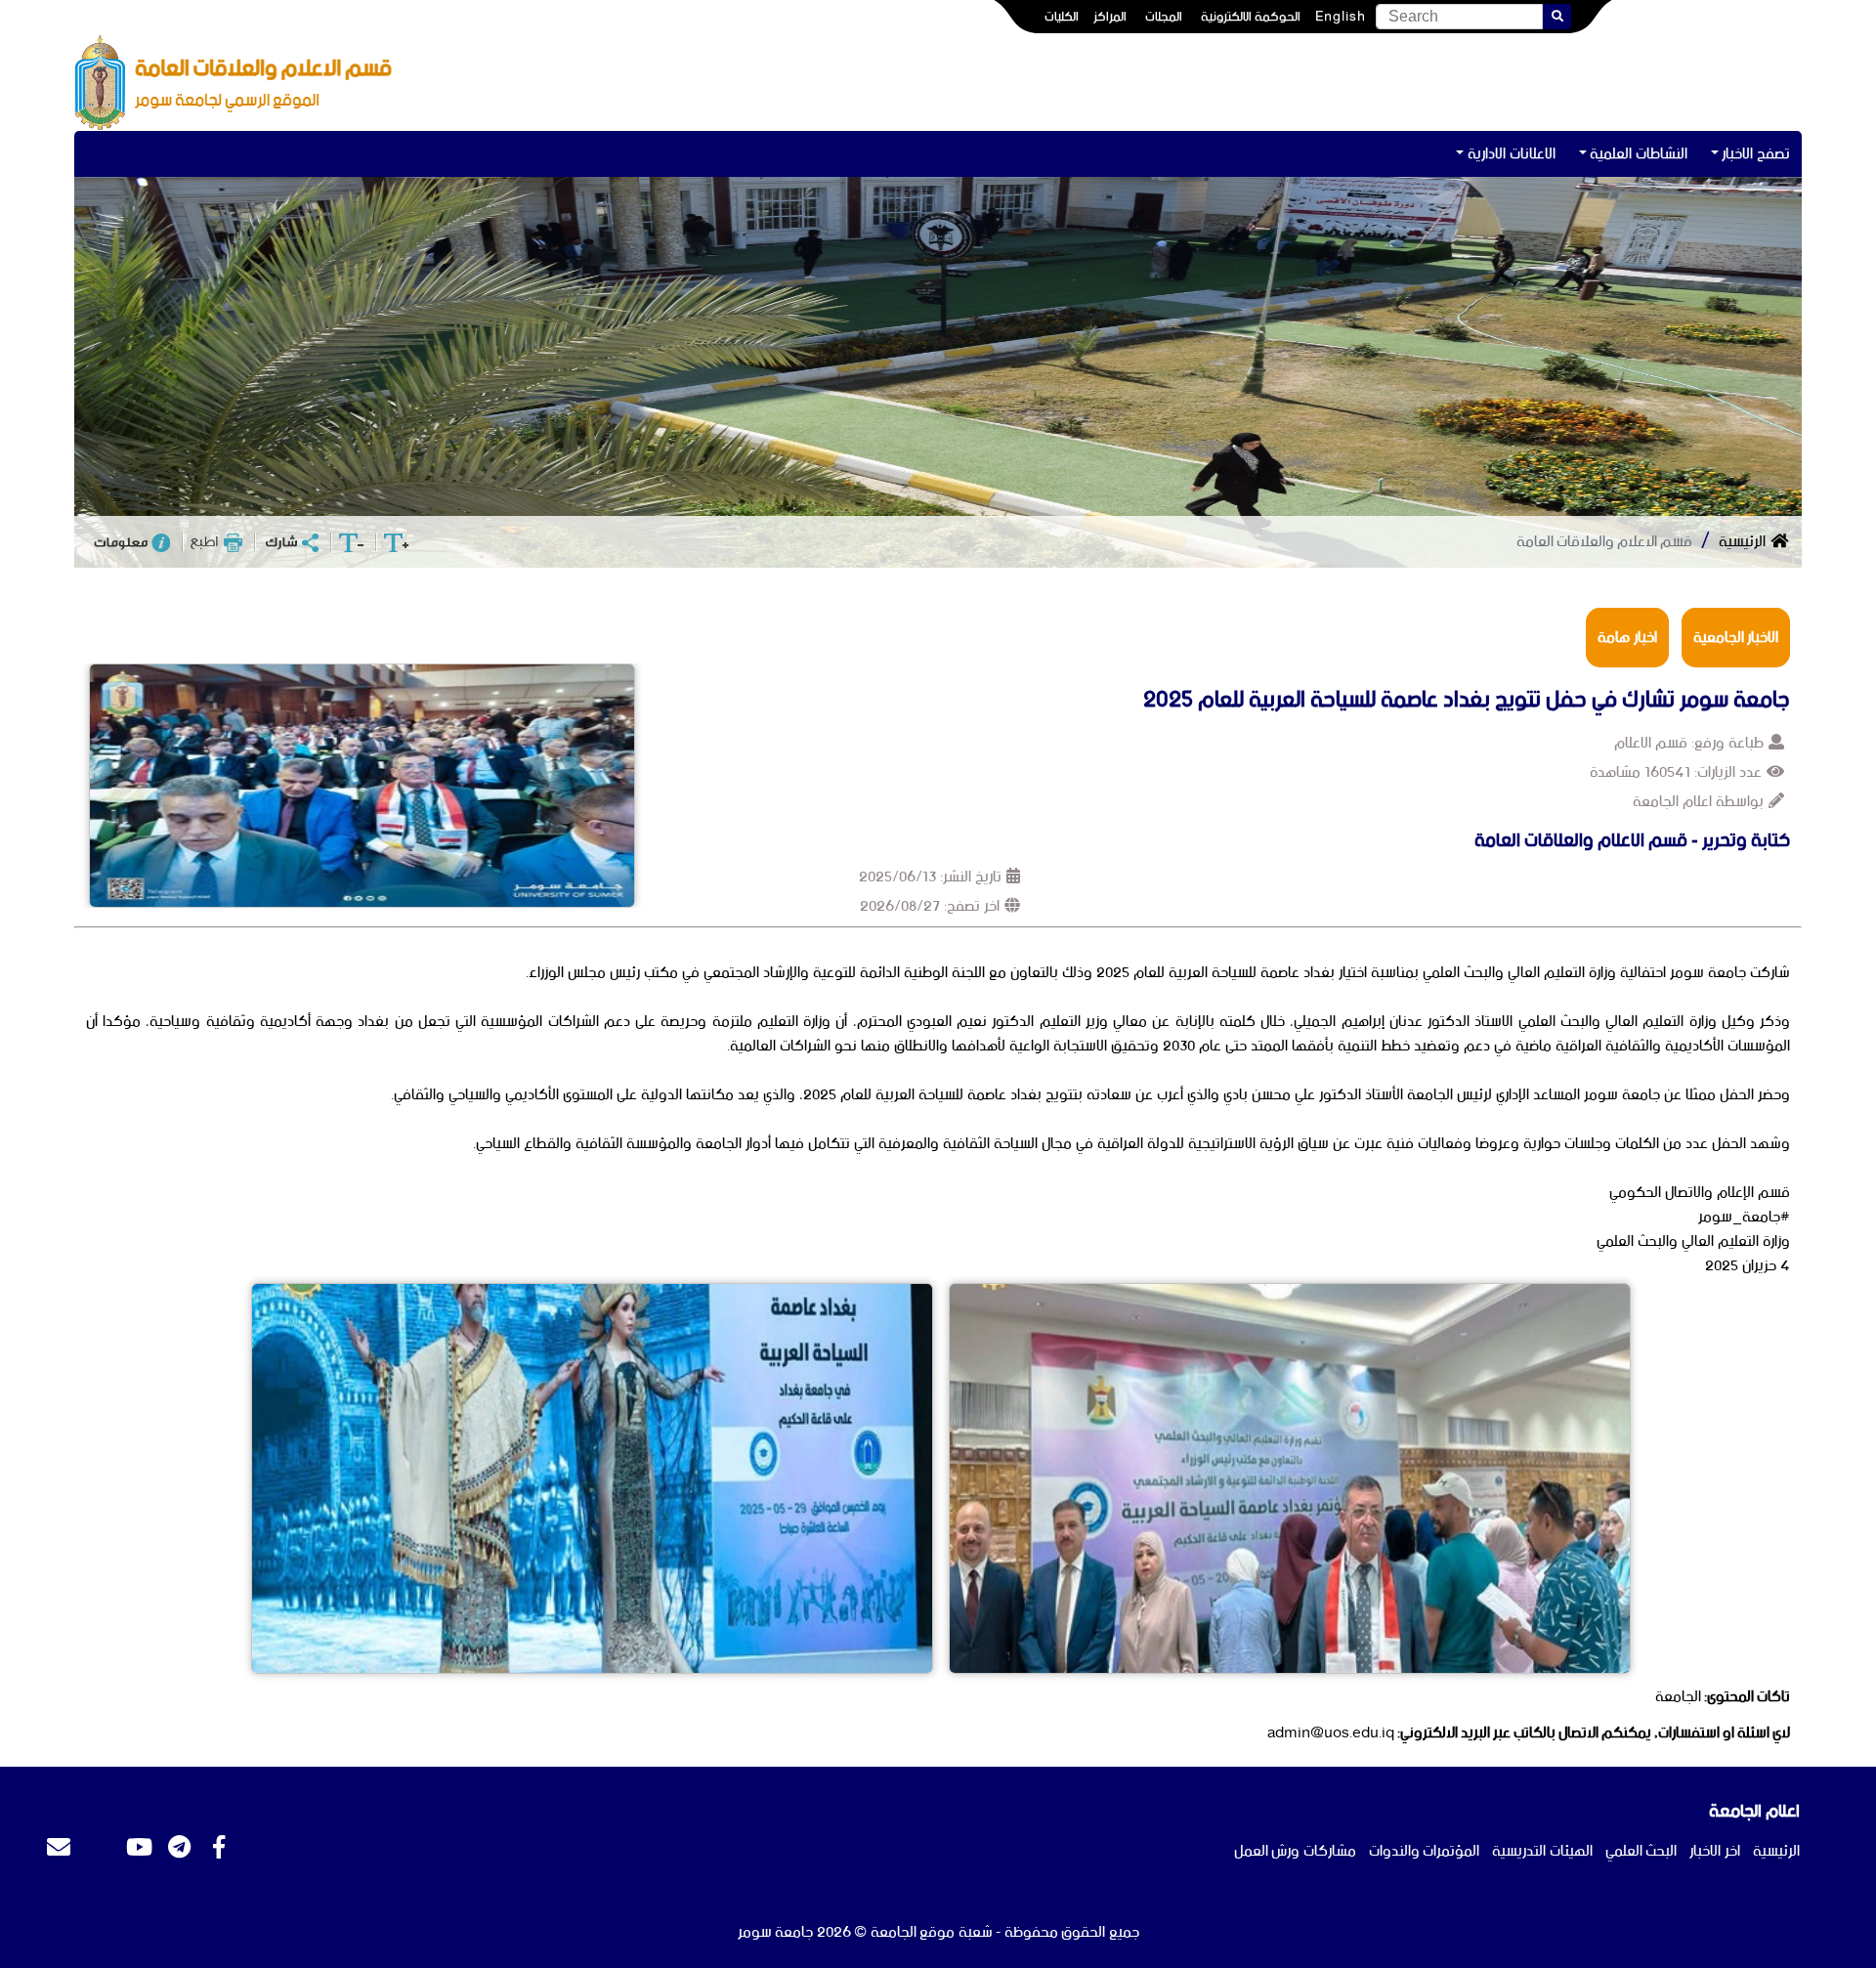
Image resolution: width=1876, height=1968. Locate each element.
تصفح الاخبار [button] (1756, 154)
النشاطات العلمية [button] (1639, 154)
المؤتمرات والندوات (1425, 1851)
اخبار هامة (1627, 638)
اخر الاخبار (1715, 1851)
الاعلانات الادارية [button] (1512, 154)
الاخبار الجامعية (1736, 638)
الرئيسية (1742, 542)
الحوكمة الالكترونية (1251, 17)
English (1341, 17)
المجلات (1164, 17)
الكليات (1062, 17)
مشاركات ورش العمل (1295, 1851)
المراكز (1110, 17)
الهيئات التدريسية (1542, 1851)
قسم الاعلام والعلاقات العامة (1604, 542)
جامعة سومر (776, 1932)
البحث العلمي (1641, 1851)
